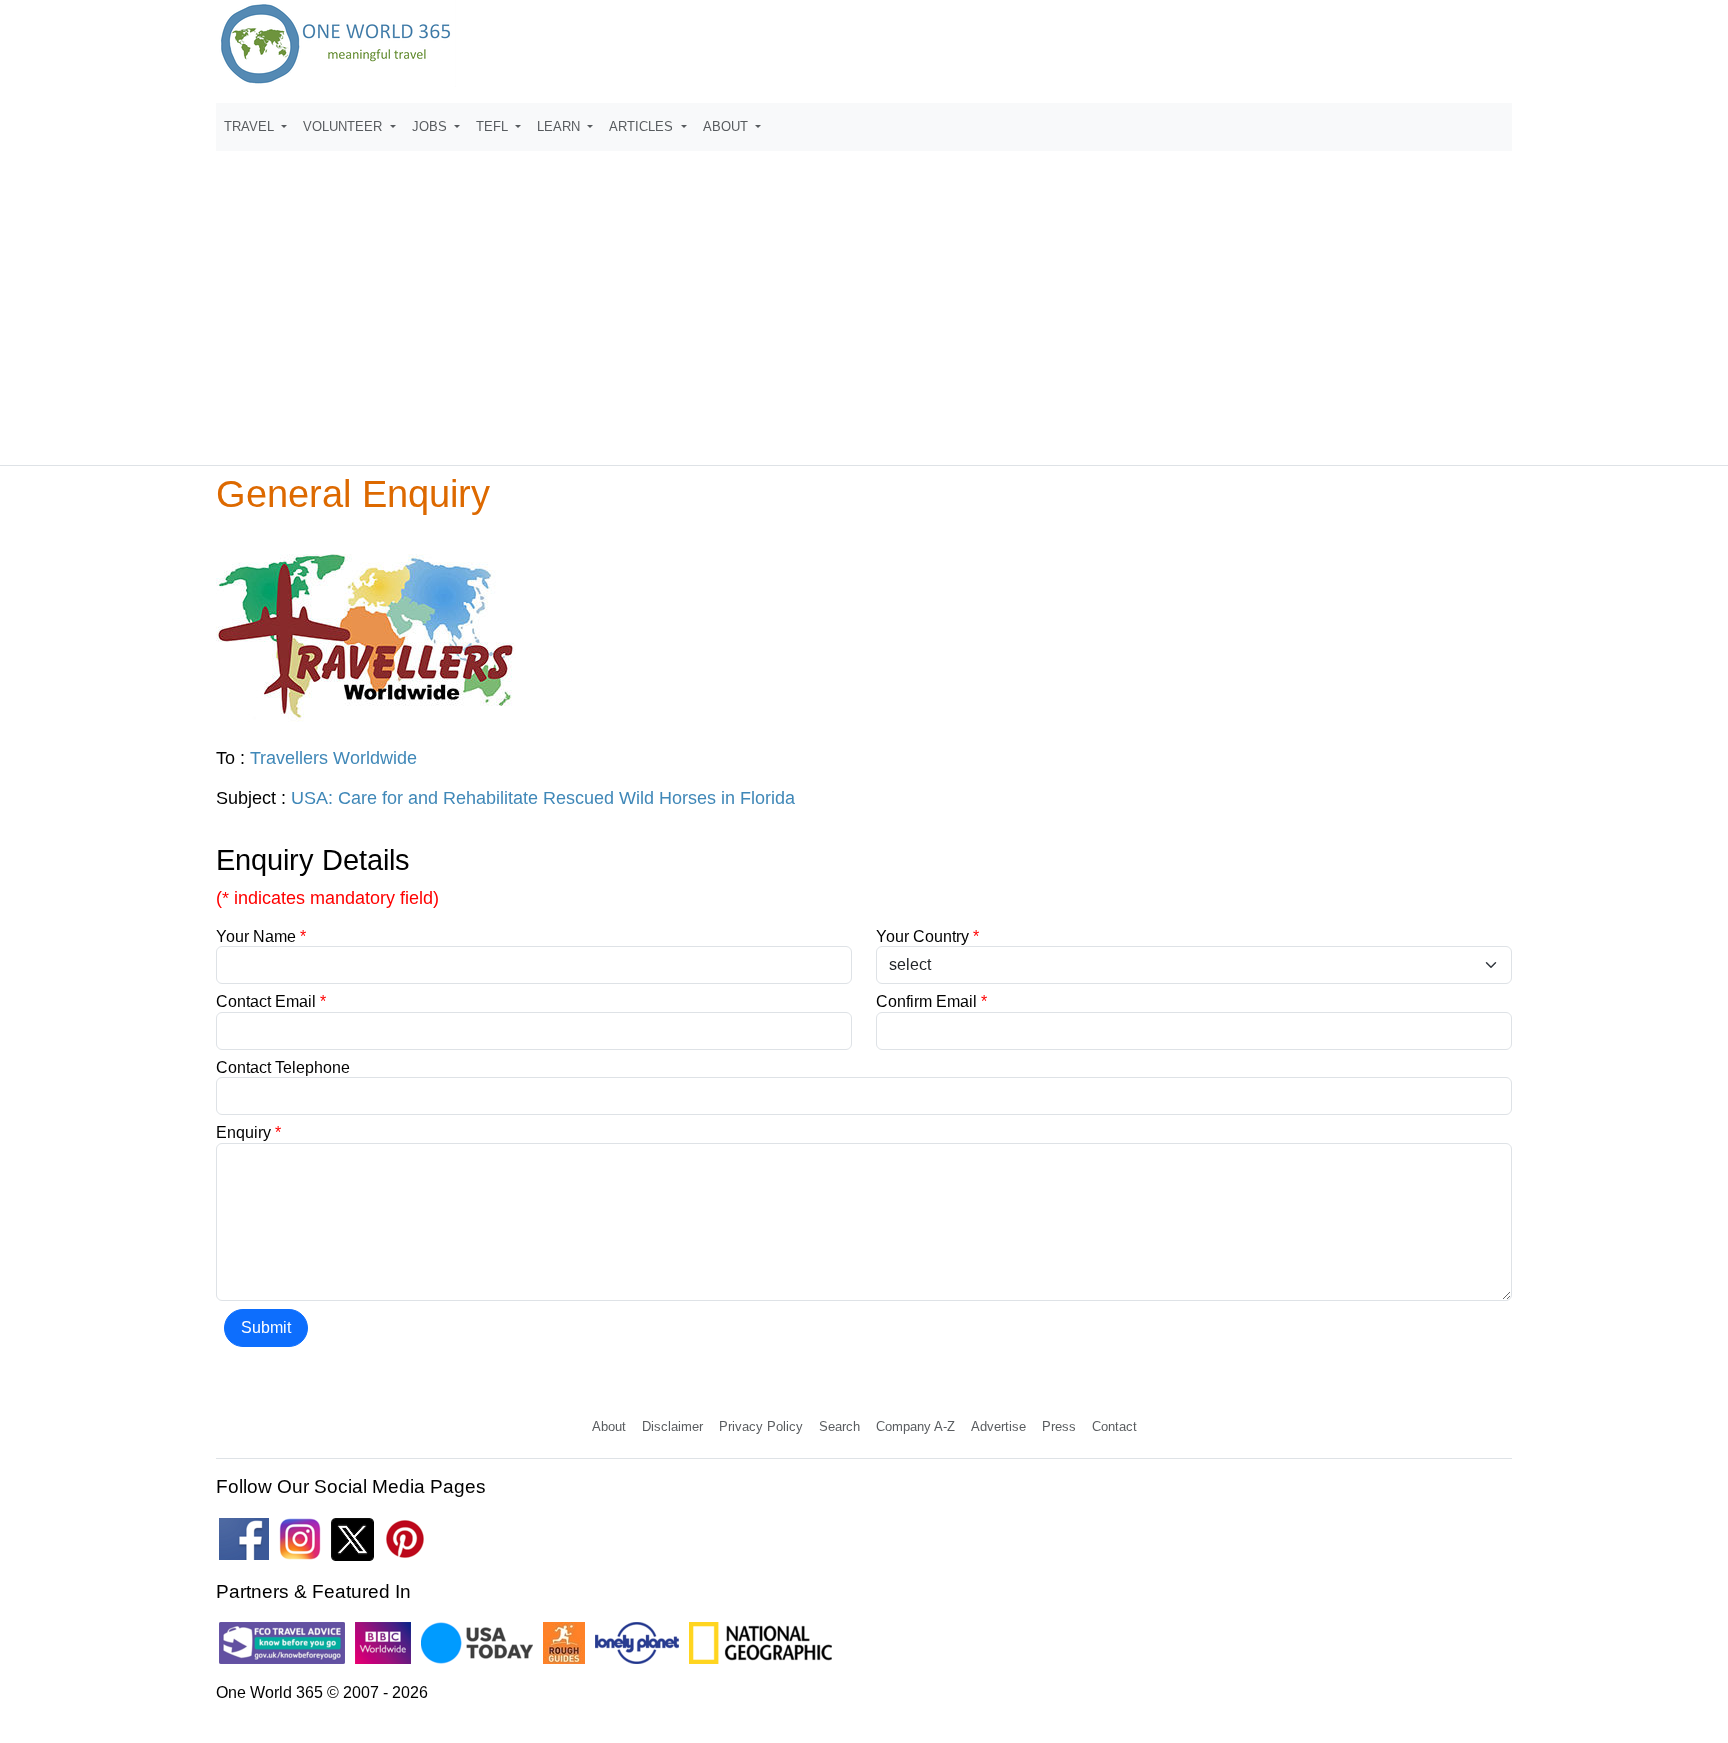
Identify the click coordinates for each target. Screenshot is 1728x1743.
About (609, 1426)
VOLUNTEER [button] (344, 126)
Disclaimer (672, 1426)
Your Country (927, 936)
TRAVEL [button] (251, 126)
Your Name (261, 936)
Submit (266, 1327)
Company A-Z (915, 1426)
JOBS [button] (431, 126)
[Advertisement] (864, 299)
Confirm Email (931, 1001)
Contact (1114, 1426)
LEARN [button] (560, 126)
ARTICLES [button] (643, 126)
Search (839, 1426)
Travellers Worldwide (333, 758)
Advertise (998, 1426)
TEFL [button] (494, 126)
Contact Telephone (283, 1067)
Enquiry (248, 1132)
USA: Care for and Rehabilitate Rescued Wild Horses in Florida (543, 798)
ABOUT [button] (727, 126)
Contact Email (271, 1001)
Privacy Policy (761, 1426)
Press (1059, 1426)
